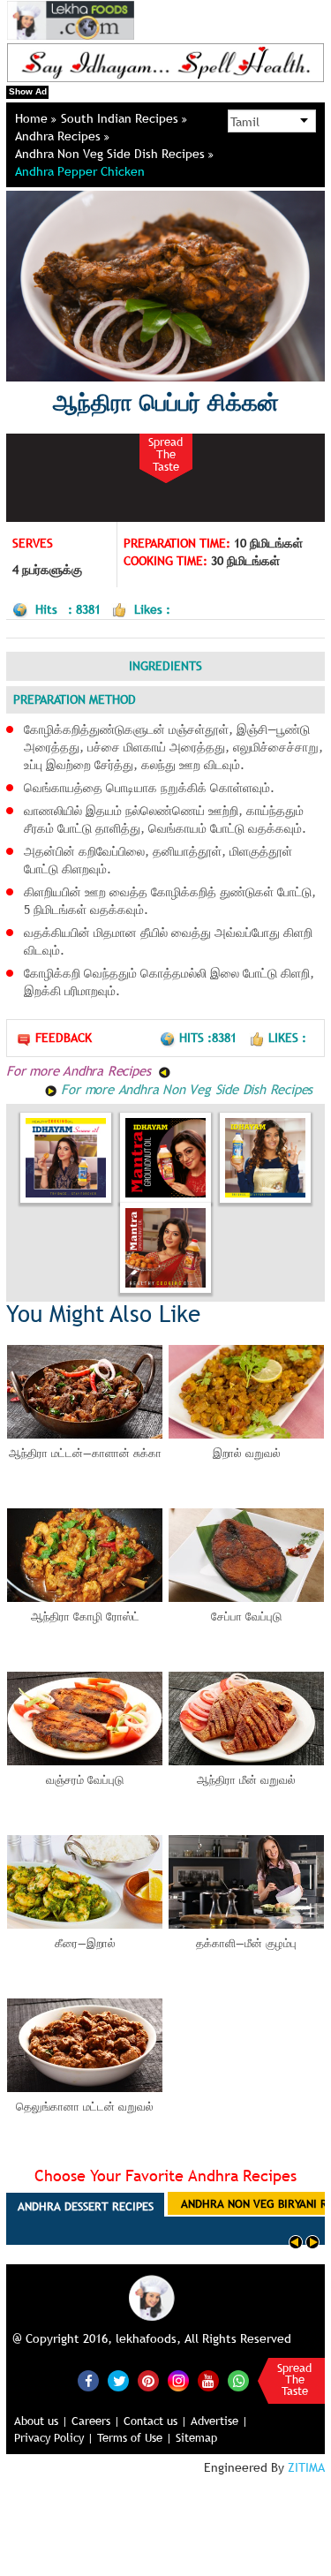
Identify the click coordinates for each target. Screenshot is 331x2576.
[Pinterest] (148, 2381)
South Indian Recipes (121, 118)
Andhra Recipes (60, 136)
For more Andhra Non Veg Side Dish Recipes (185, 1089)
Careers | (96, 2421)
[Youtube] (208, 2381)
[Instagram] (178, 2380)
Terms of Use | (135, 2437)
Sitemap (196, 2437)
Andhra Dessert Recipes (86, 2206)
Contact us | (155, 2421)
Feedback (64, 1038)
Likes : (287, 1038)
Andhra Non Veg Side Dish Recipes (112, 154)
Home (33, 118)
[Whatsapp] (238, 2381)
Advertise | (219, 2421)
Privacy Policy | (54, 2437)
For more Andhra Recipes (80, 1070)
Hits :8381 (210, 1038)
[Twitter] (118, 2381)
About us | (41, 2421)
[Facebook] (88, 2381)
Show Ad (28, 91)
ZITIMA (306, 2467)
